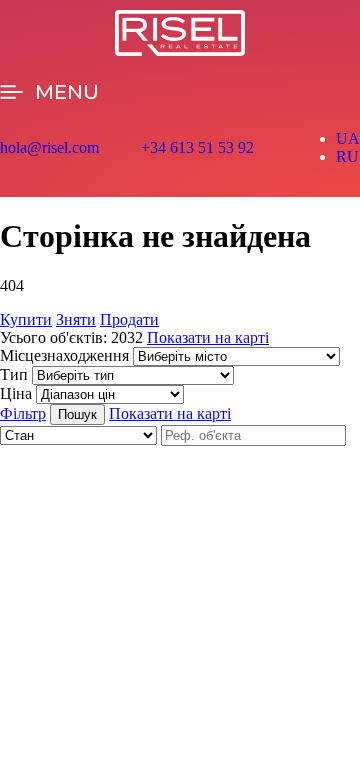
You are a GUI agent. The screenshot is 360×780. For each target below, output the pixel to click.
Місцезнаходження (64, 355)
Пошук (77, 414)
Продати (129, 319)
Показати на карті (208, 337)
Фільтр (23, 413)
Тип (14, 374)
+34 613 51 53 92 (197, 147)
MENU (67, 92)
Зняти (76, 319)
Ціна (16, 393)
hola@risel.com (49, 147)
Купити (26, 319)
